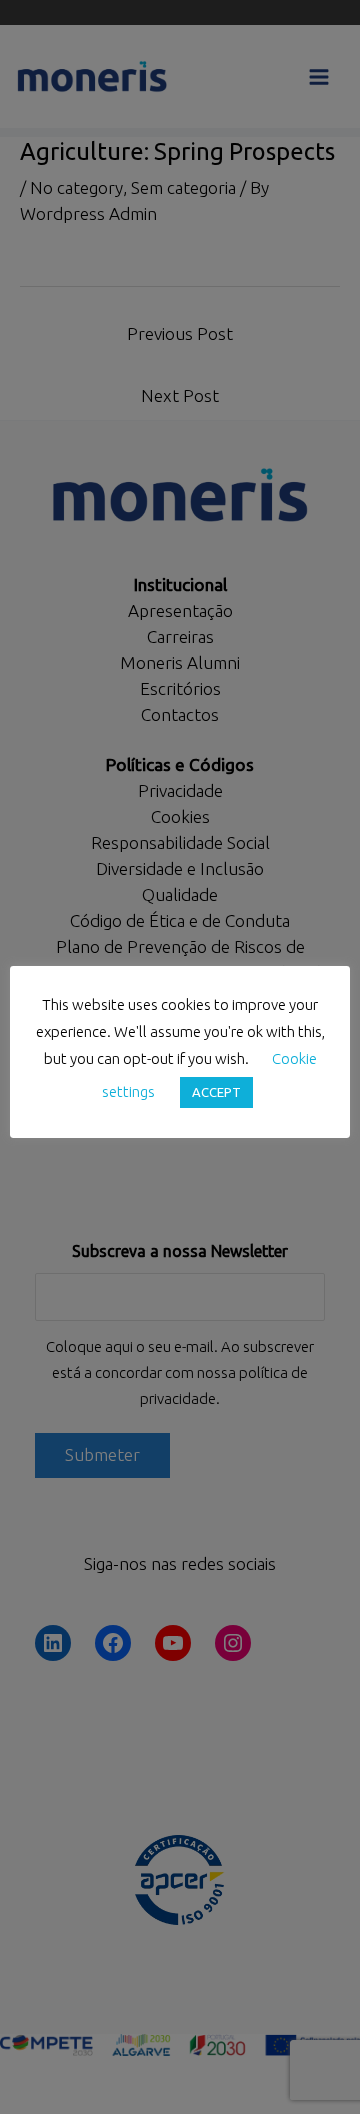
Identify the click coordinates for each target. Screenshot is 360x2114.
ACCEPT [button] (216, 1092)
